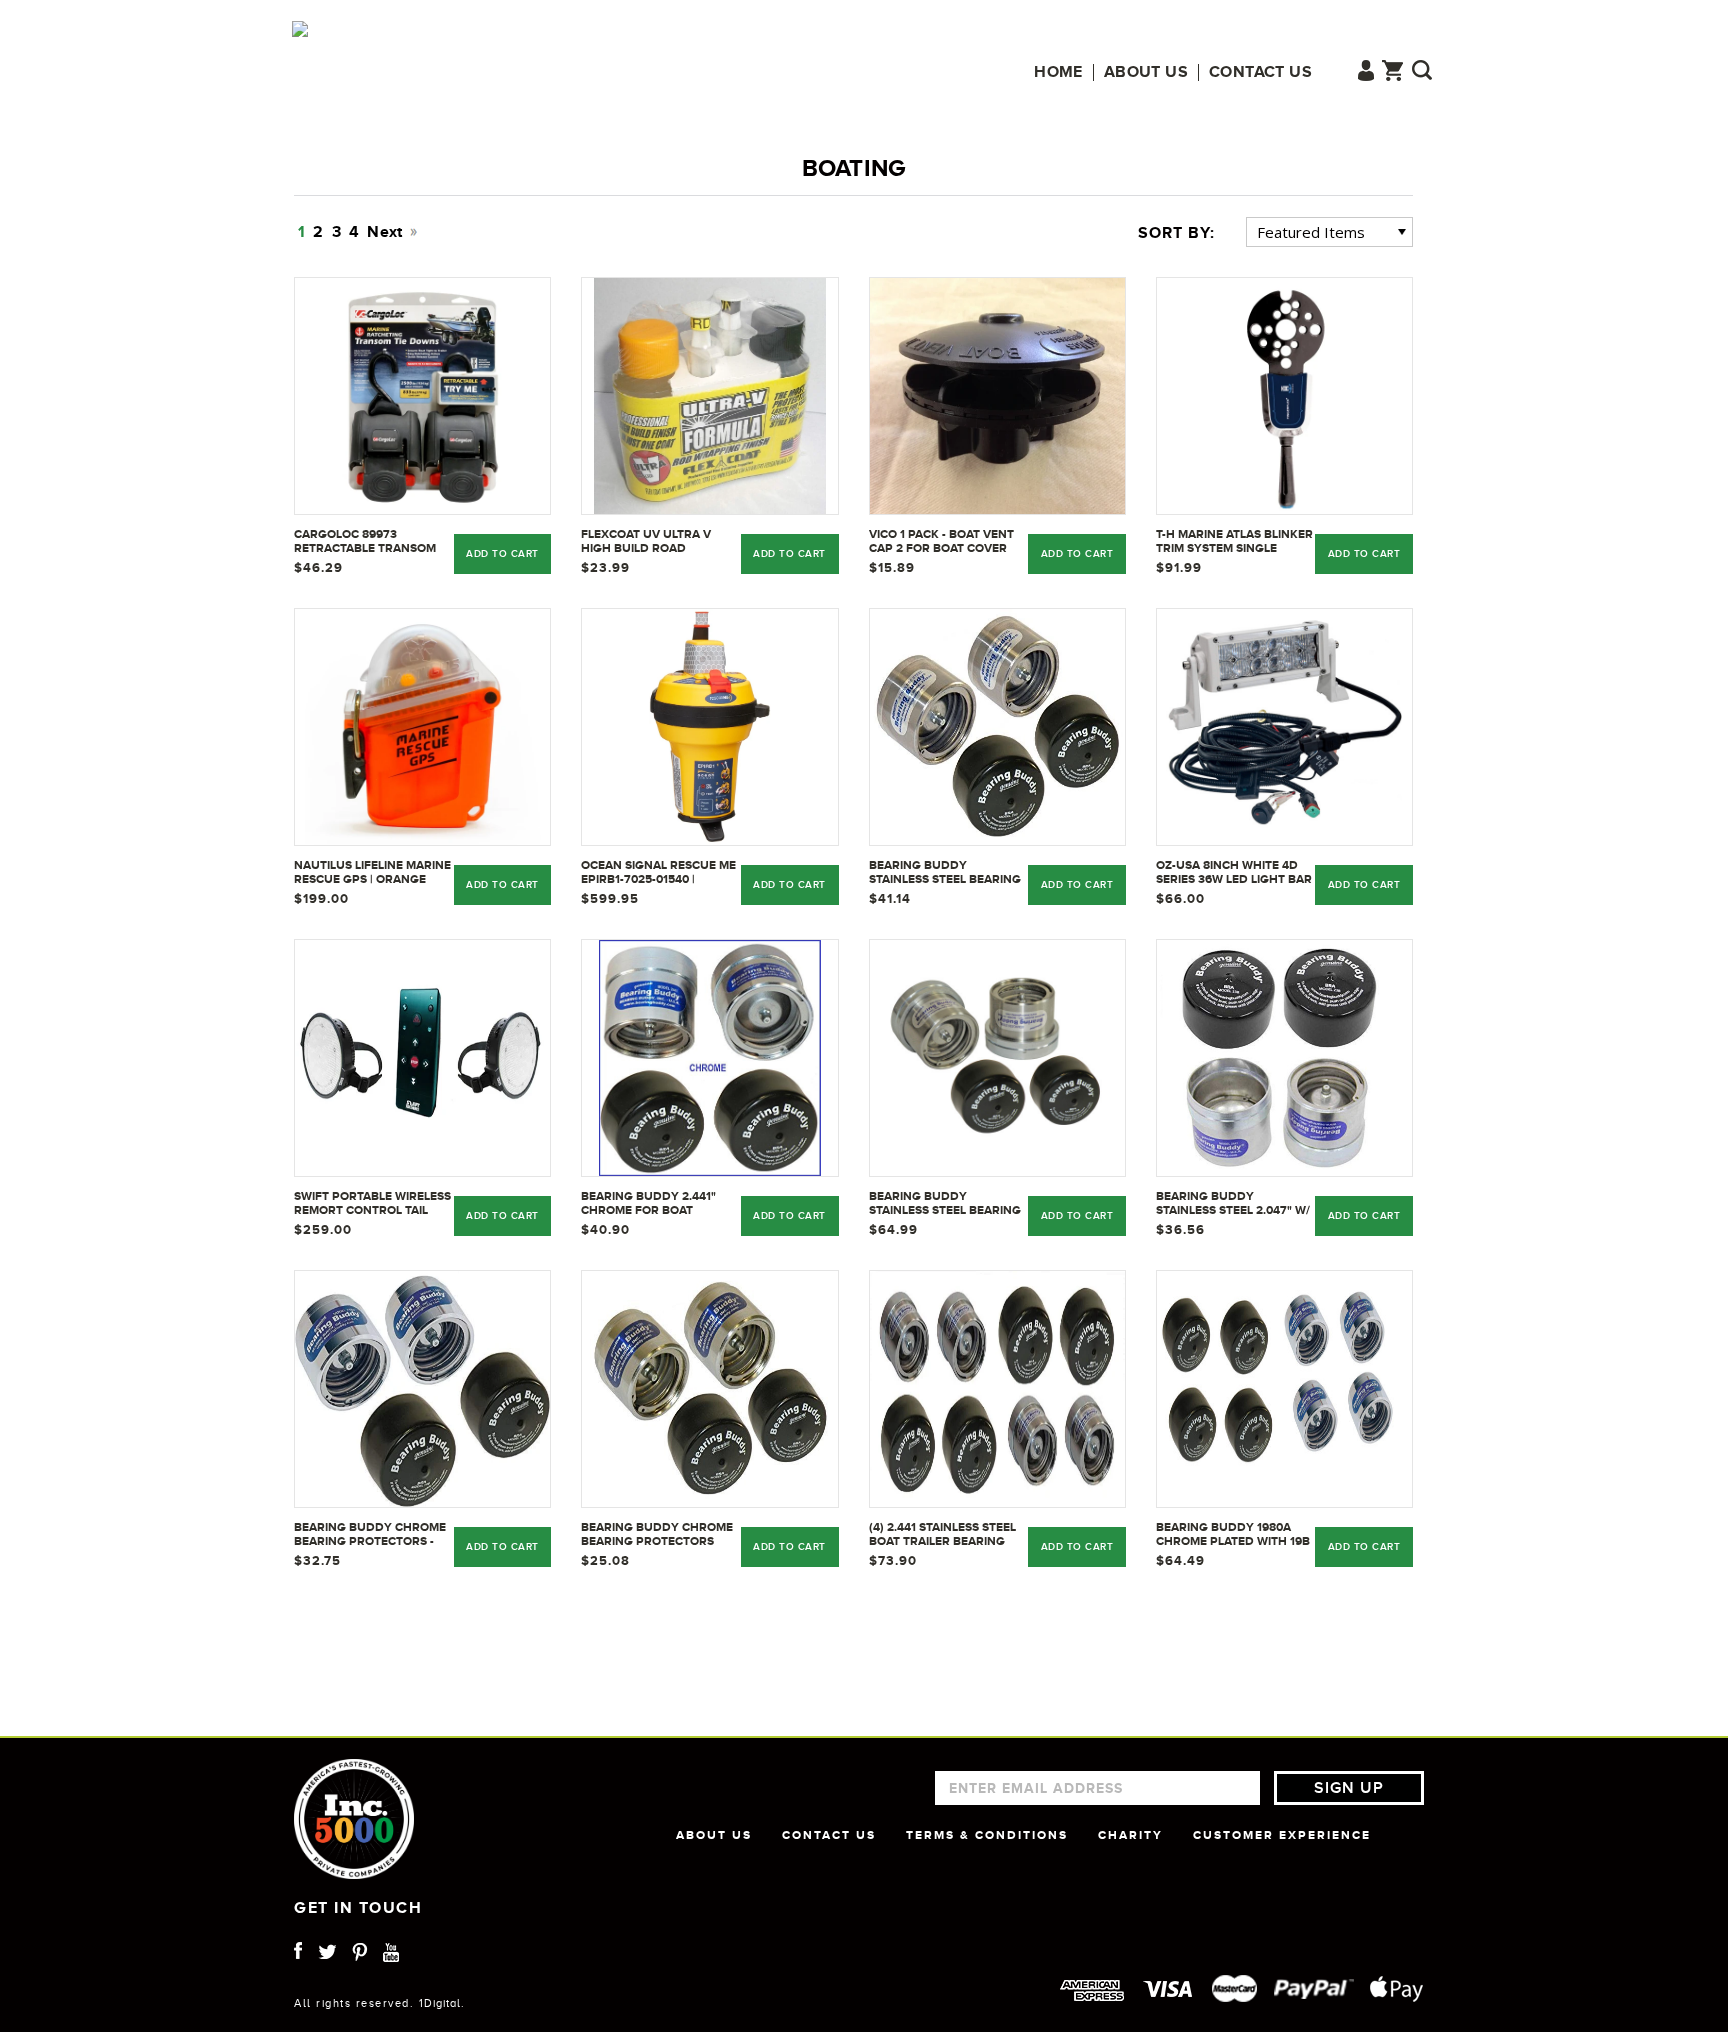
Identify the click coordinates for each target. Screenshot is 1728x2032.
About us (1146, 72)
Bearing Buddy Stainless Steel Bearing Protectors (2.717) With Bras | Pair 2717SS (945, 1204)
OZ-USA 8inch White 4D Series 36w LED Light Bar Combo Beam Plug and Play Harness (1234, 873)
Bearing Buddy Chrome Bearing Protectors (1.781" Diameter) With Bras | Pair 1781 (657, 1535)
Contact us (1260, 72)
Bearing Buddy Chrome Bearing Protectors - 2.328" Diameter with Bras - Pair (370, 1535)
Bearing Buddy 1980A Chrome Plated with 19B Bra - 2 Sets (1233, 1535)
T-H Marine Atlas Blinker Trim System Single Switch (1234, 542)
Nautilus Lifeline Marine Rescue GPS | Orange (372, 872)
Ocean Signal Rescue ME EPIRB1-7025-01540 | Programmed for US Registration (658, 873)
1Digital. (442, 2003)
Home (1058, 72)
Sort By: (1176, 233)
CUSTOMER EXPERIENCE (1282, 1835)
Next (387, 232)
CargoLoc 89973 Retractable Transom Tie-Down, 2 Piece (365, 542)
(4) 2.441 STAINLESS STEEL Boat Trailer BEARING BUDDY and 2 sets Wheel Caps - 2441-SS (947, 1535)
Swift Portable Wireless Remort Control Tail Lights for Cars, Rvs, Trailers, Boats (372, 1204)
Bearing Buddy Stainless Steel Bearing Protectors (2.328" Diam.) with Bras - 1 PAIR (945, 873)
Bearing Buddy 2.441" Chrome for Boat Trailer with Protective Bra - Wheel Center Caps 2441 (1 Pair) (659, 1204)
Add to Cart (1077, 554)
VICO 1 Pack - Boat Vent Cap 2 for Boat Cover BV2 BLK (941, 542)
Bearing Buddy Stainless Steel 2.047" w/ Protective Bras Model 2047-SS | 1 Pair (1233, 1204)
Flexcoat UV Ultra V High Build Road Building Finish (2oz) (646, 542)
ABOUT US (714, 1835)
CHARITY (1130, 1835)
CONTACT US (829, 1835)
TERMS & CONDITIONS (987, 1835)
